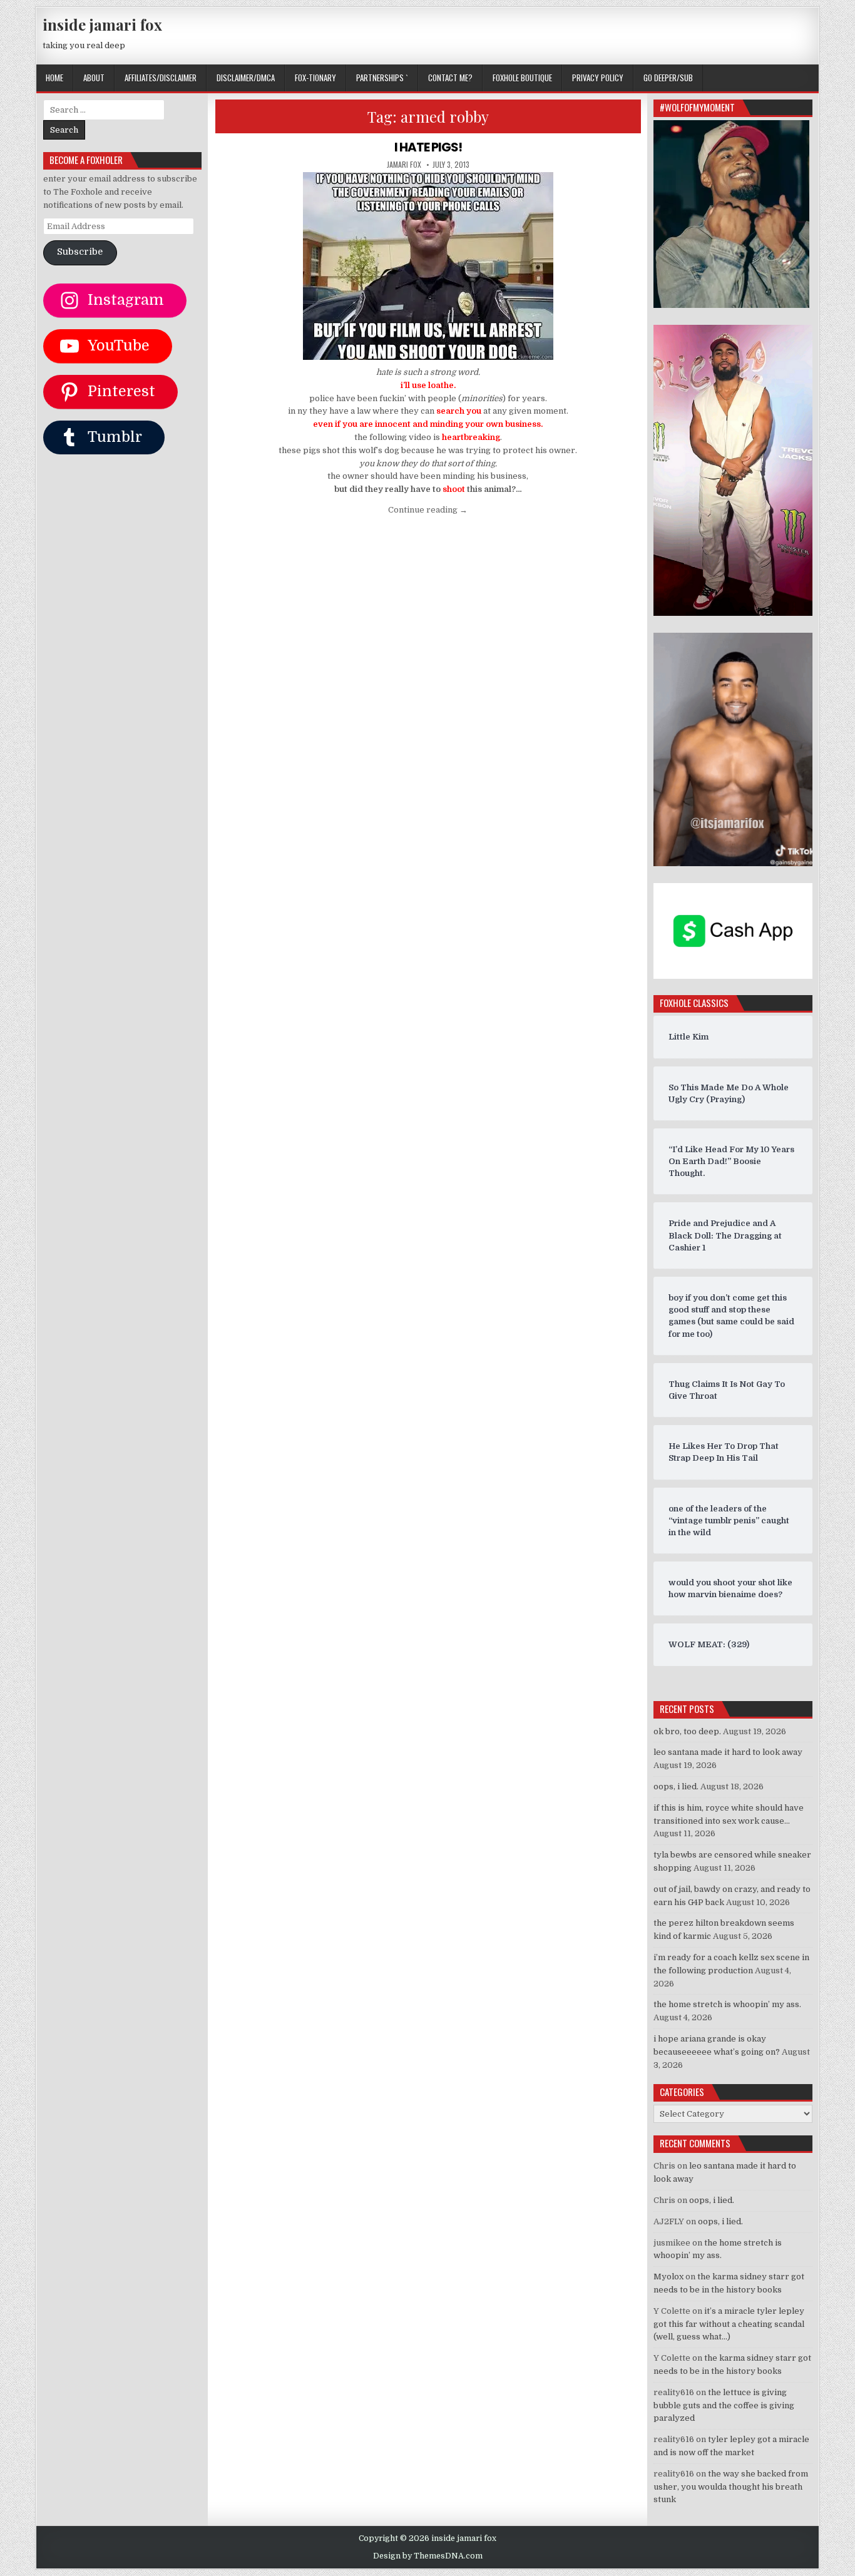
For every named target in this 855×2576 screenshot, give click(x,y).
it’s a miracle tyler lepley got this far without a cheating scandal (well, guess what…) (729, 2324)
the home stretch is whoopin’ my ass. (727, 2004)
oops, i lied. (676, 1786)
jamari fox (404, 165)
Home (54, 78)
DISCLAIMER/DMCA (246, 78)
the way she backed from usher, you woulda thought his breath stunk (731, 2487)
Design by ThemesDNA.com (428, 2556)
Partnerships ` (382, 78)
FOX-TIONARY (315, 78)
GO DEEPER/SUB (668, 78)
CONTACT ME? (450, 78)
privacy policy (598, 78)
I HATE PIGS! (428, 147)
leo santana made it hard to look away (728, 1752)
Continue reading (428, 510)
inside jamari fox (102, 24)
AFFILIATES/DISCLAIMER (161, 78)
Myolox (668, 2277)
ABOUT (94, 78)
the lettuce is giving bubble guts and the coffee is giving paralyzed (724, 2405)
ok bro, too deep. (687, 1731)
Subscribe (80, 252)
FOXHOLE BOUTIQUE (522, 78)
